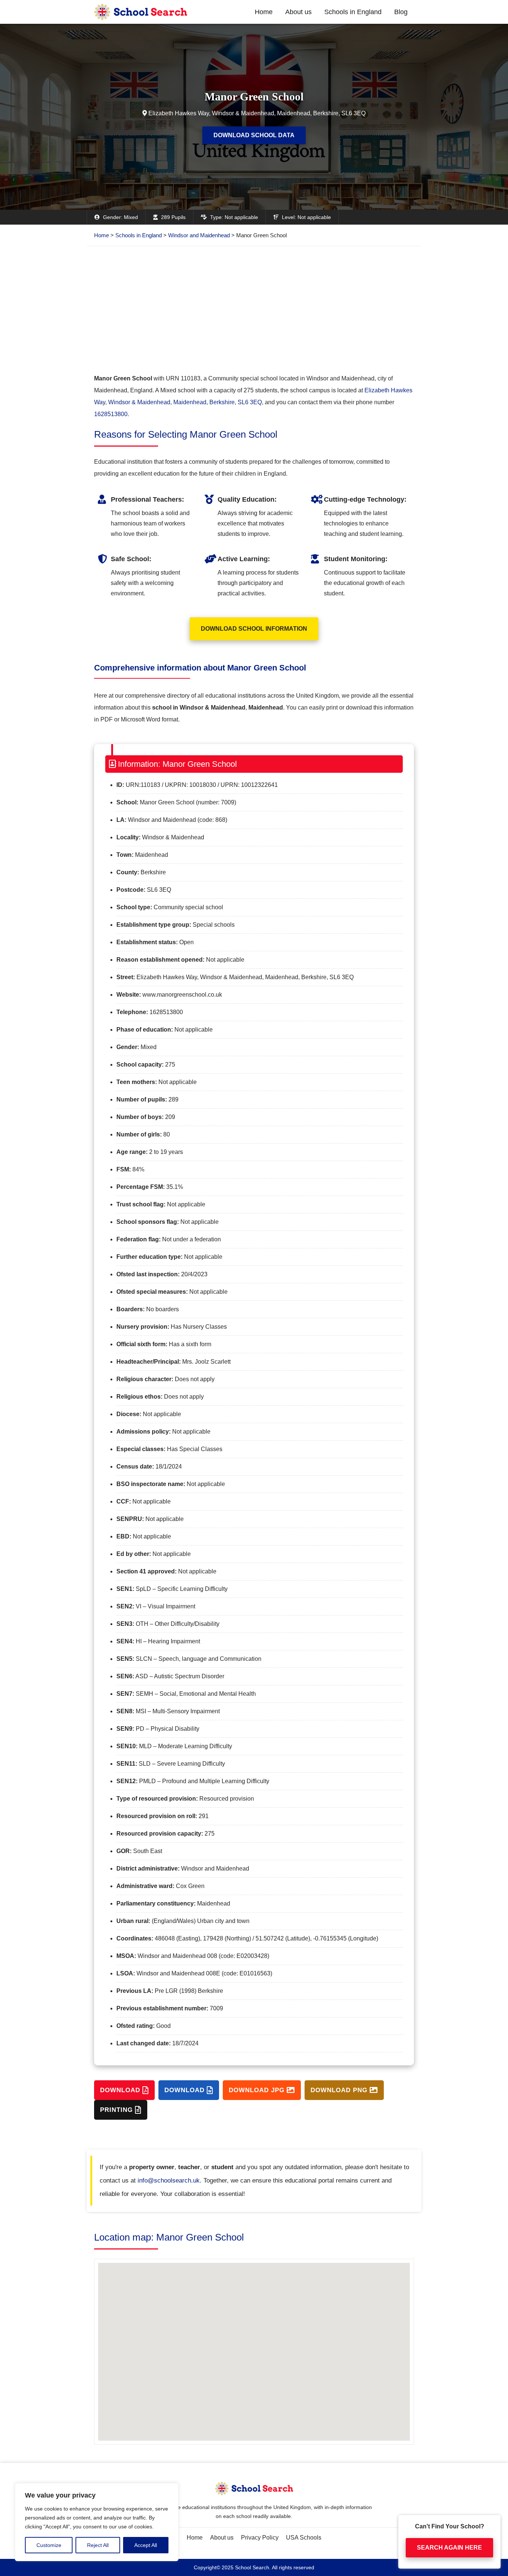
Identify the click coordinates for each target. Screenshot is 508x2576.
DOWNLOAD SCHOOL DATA (254, 135)
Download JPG (258, 2090)
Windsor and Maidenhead (199, 235)
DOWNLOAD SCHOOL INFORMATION (254, 629)
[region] (97, 2522)
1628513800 (111, 414)
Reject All (98, 2545)
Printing (118, 2110)
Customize (49, 2545)
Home (264, 12)
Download (121, 2090)
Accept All (146, 2545)
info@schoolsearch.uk (169, 2181)
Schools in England (353, 12)
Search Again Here (449, 2546)
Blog (401, 12)
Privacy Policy (260, 2538)
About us (298, 12)
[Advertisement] (254, 309)
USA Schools (304, 2538)
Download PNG (340, 2090)
